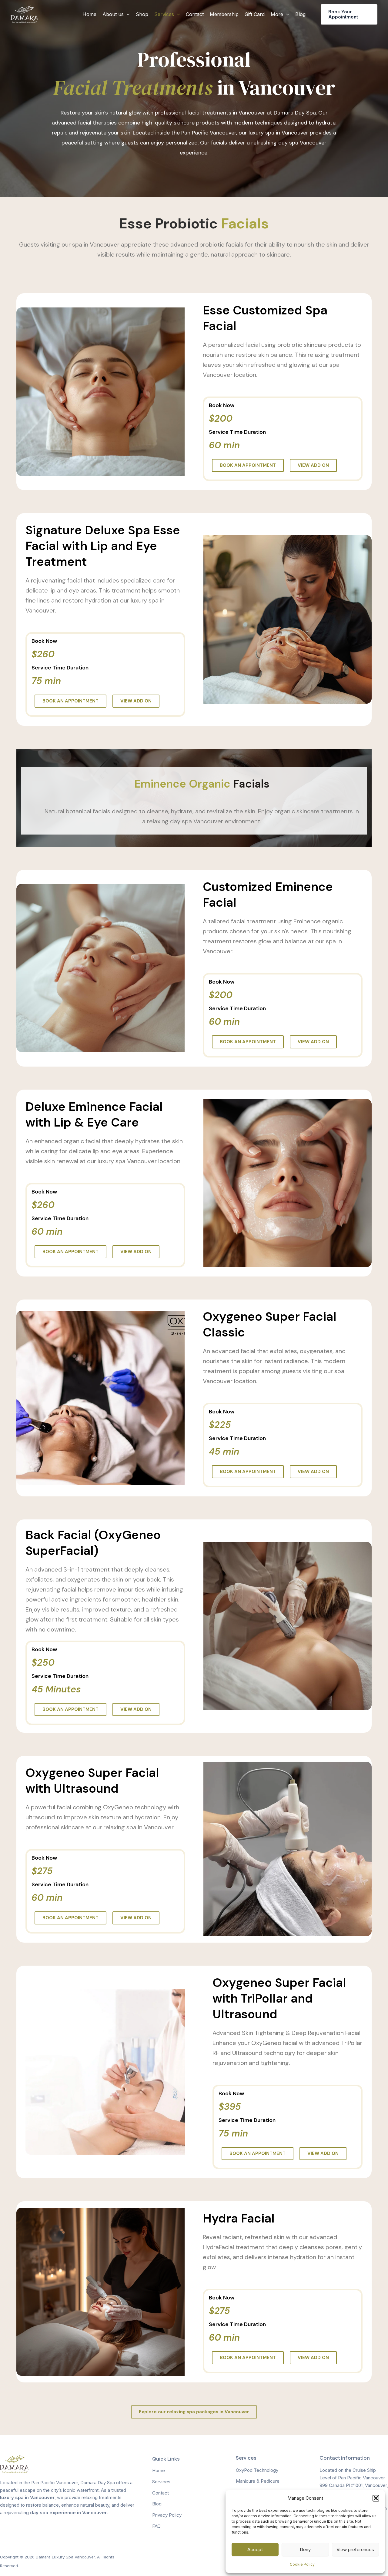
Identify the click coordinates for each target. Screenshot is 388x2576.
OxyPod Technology (257, 2470)
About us (113, 14)
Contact (195, 14)
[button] (376, 2498)
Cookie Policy (302, 2564)
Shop (142, 14)
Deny (305, 2549)
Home (89, 14)
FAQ (156, 2526)
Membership (224, 14)
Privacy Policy (167, 2515)
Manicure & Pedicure (258, 2481)
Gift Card (255, 14)
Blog (300, 14)
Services (164, 14)
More (277, 14)
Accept (255, 2549)
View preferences (355, 2549)
